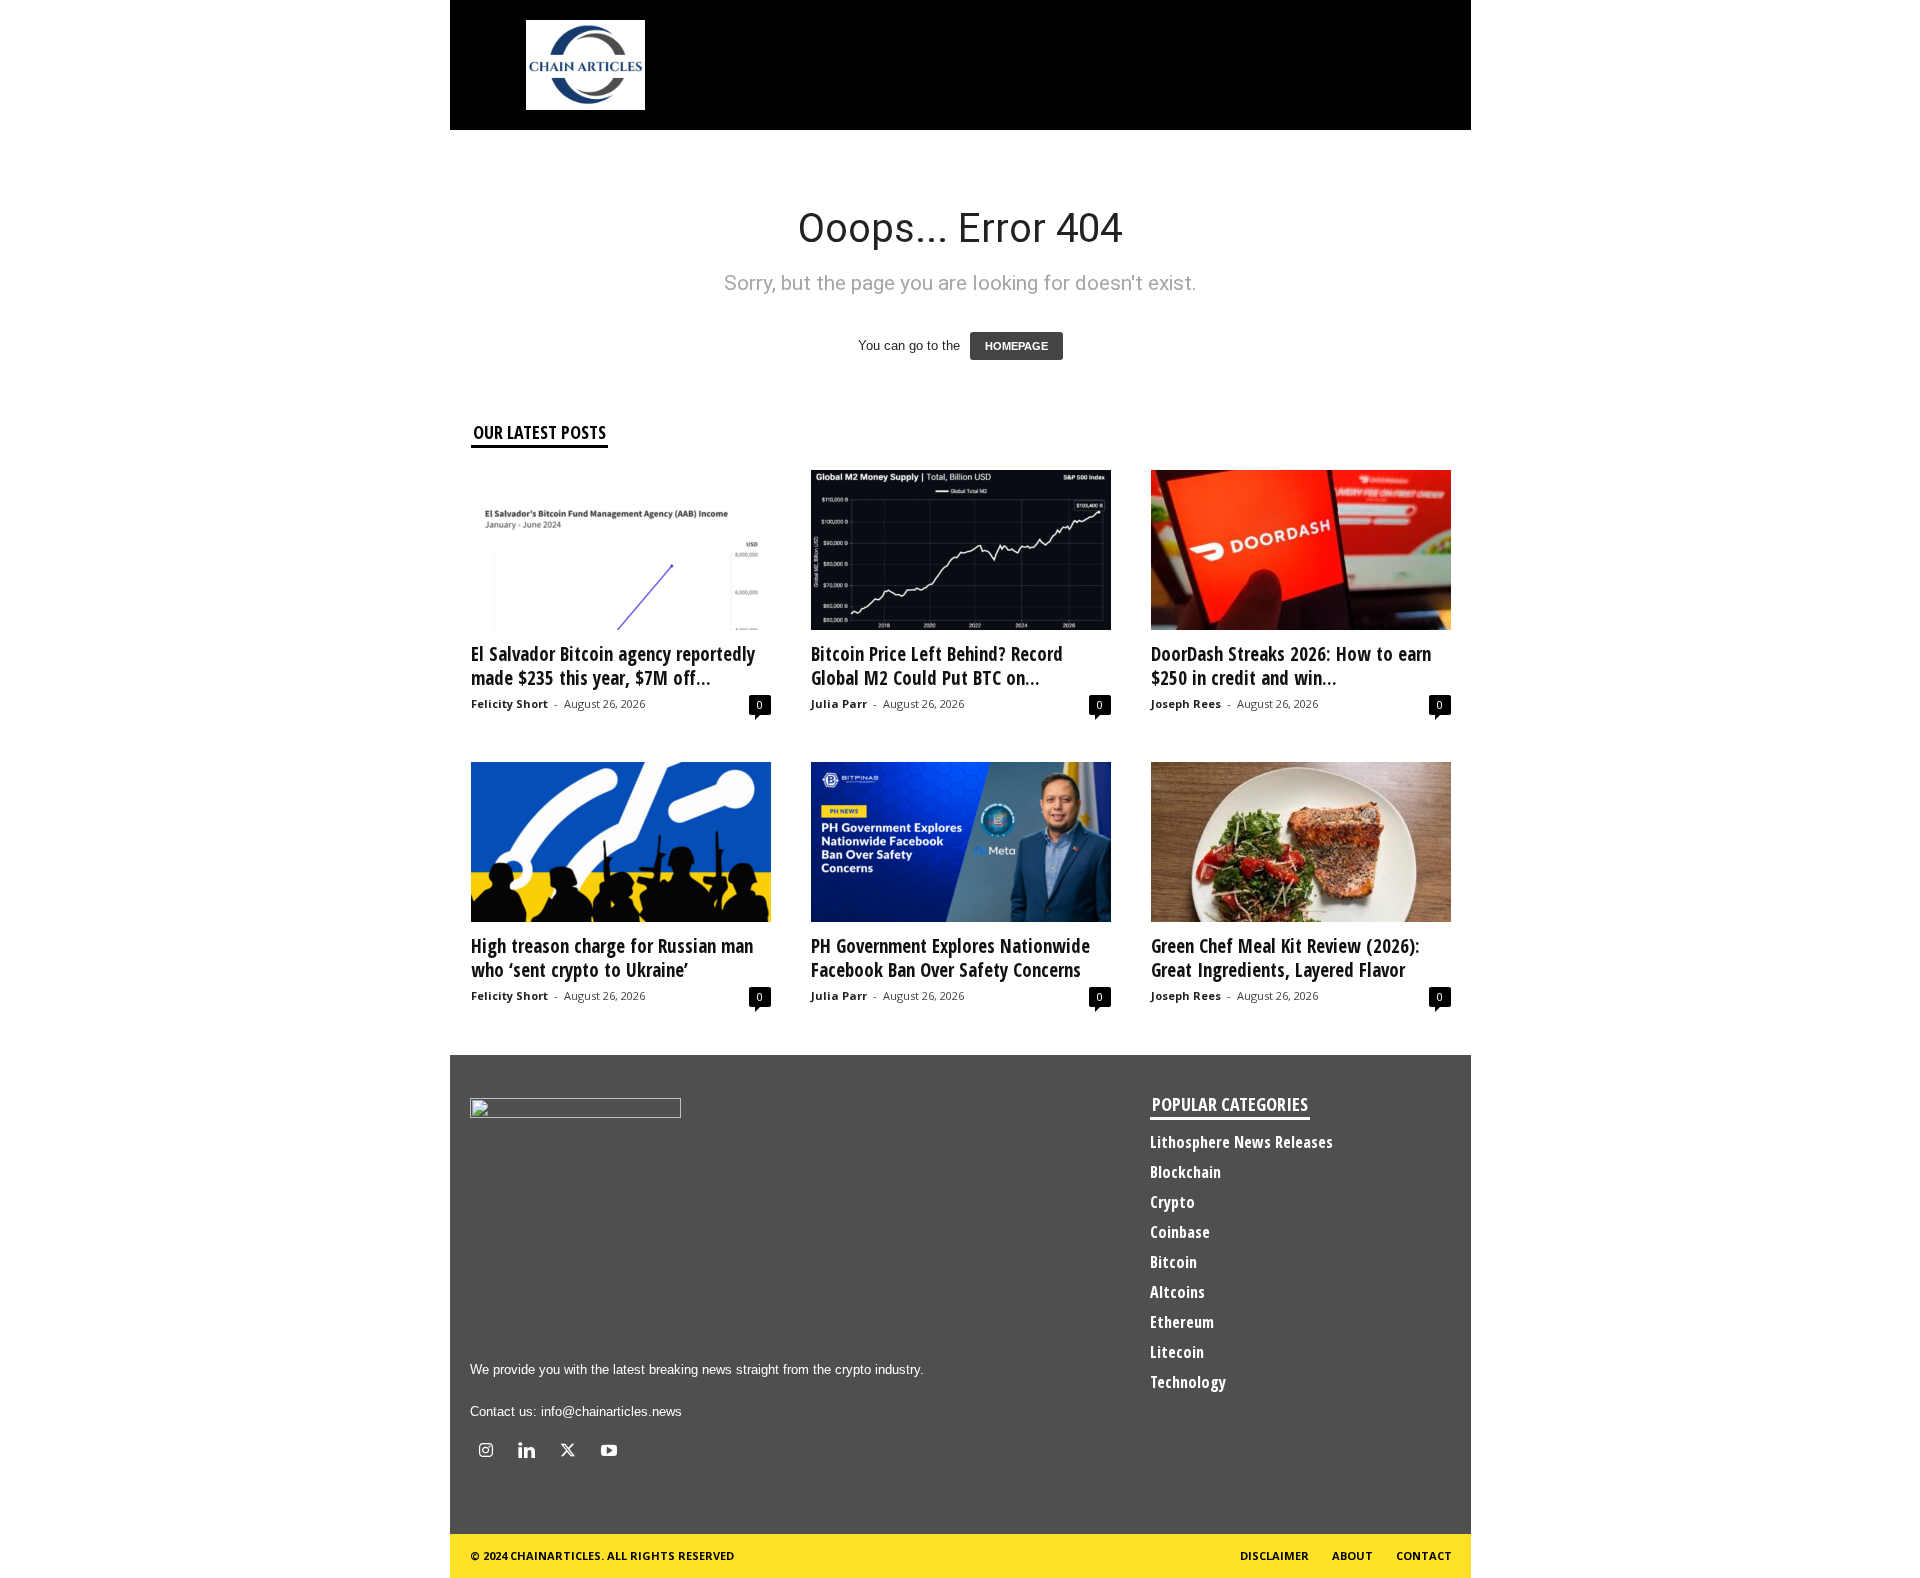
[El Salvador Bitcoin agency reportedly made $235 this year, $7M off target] (621, 550)
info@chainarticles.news (611, 1411)
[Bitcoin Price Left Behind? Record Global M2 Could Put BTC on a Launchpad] (961, 550)
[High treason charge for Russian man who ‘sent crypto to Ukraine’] (621, 842)
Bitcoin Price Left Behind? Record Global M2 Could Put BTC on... (937, 666)
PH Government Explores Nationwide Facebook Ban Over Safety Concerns (950, 958)
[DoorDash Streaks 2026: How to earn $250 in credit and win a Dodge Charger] (1301, 550)
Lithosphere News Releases (1241, 1142)
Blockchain (1185, 1172)
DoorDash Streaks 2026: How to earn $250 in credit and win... (1291, 666)
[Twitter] (572, 1452)
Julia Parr (839, 703)
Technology (1188, 1382)
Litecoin (1177, 1352)
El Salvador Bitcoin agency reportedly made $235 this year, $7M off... (613, 666)
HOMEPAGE (1016, 346)
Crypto (1172, 1202)
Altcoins (1177, 1292)
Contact (1424, 1555)
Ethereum (1182, 1322)
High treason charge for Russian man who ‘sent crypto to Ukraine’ (612, 958)
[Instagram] (490, 1452)
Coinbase (1180, 1232)
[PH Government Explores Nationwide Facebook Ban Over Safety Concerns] (961, 842)
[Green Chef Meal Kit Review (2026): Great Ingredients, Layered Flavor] (1301, 842)
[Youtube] (611, 1452)
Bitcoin (1173, 1262)
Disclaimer (1274, 1555)
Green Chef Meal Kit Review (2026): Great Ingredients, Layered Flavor (1285, 958)
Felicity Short (509, 703)
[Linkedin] (531, 1452)
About (1352, 1555)
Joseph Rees (1186, 703)
